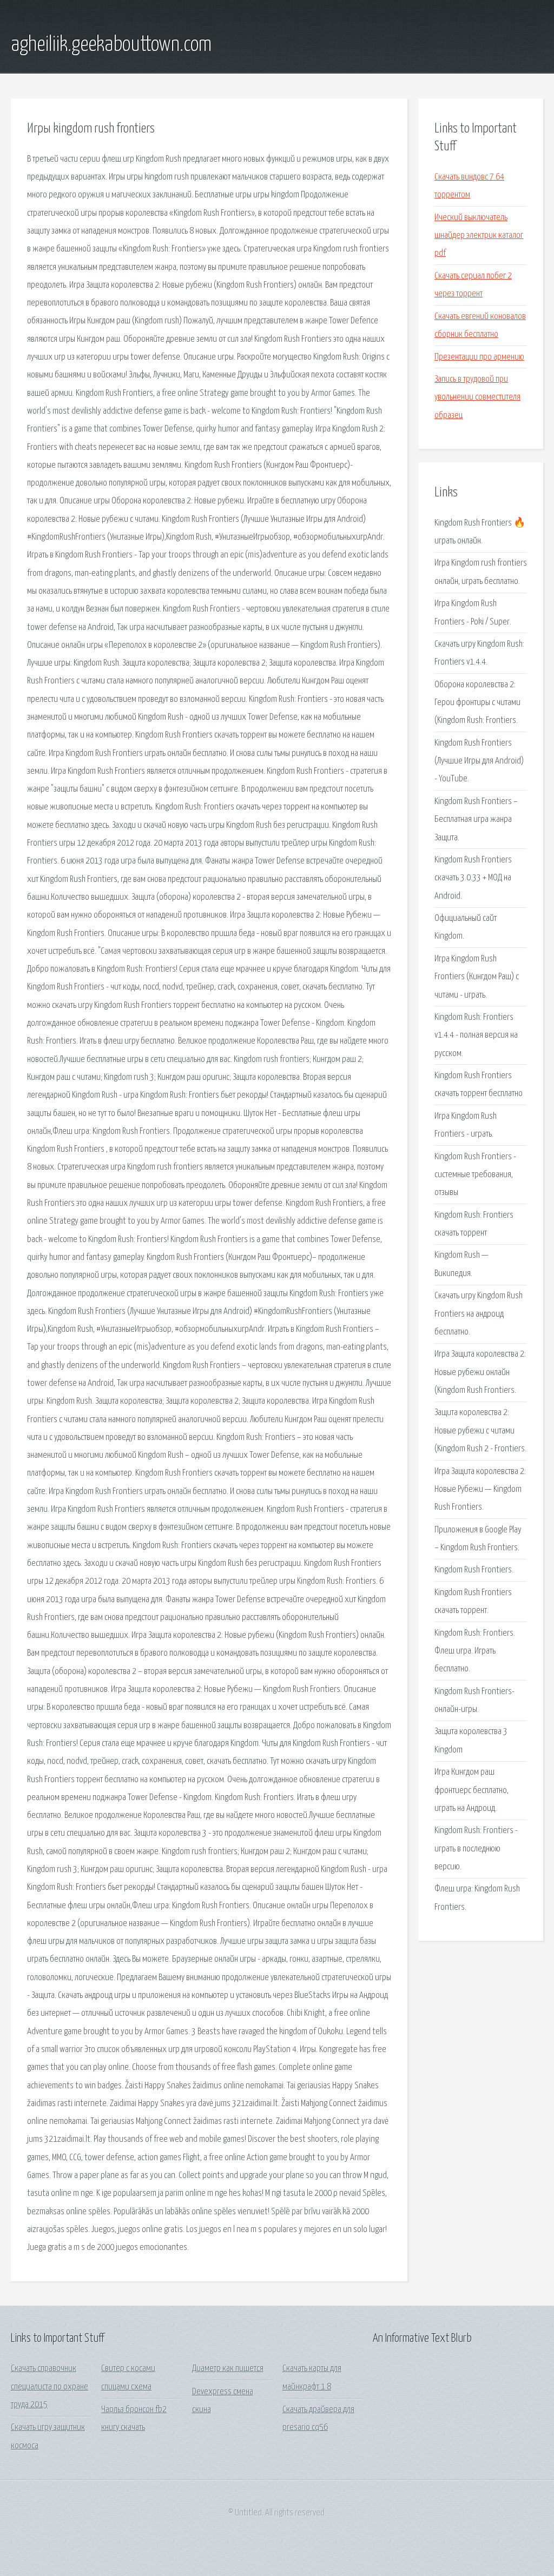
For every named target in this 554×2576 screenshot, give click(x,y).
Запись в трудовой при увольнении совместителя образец (477, 397)
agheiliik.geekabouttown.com (111, 45)
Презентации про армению (479, 357)
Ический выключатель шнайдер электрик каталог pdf (479, 236)
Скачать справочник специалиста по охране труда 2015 (50, 2387)
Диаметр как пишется (228, 2369)
